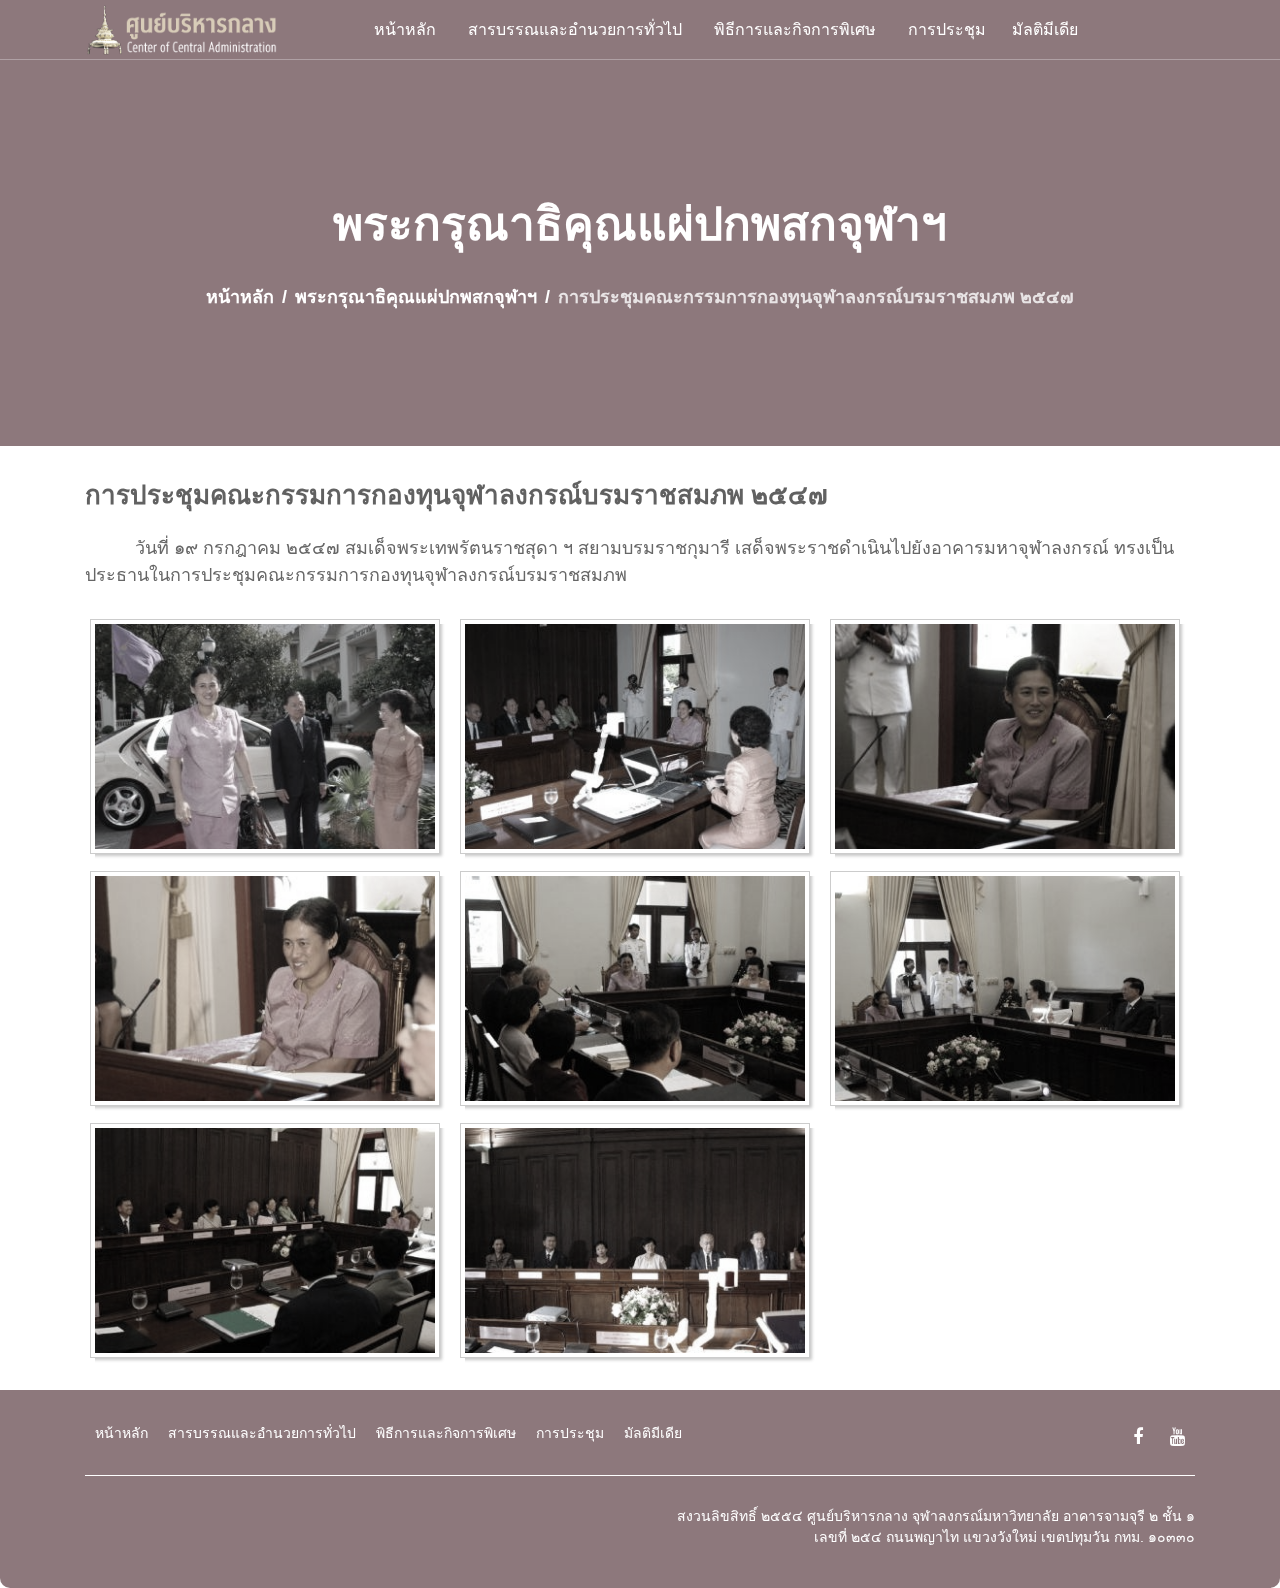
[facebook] (1137, 1437)
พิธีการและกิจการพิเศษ (795, 29)
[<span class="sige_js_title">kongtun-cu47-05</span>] (640, 992)
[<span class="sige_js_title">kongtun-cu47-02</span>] (640, 740)
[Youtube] (1177, 1437)
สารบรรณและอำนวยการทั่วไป (575, 29)
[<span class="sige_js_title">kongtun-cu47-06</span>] (1010, 992)
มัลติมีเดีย (1045, 29)
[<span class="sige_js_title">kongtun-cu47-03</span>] (1010, 740)
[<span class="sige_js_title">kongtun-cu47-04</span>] (270, 992)
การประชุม (947, 29)
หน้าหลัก (405, 29)
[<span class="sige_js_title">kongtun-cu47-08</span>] (640, 1244)
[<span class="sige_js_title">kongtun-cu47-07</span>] (270, 1244)
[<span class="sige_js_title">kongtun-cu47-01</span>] (270, 740)
